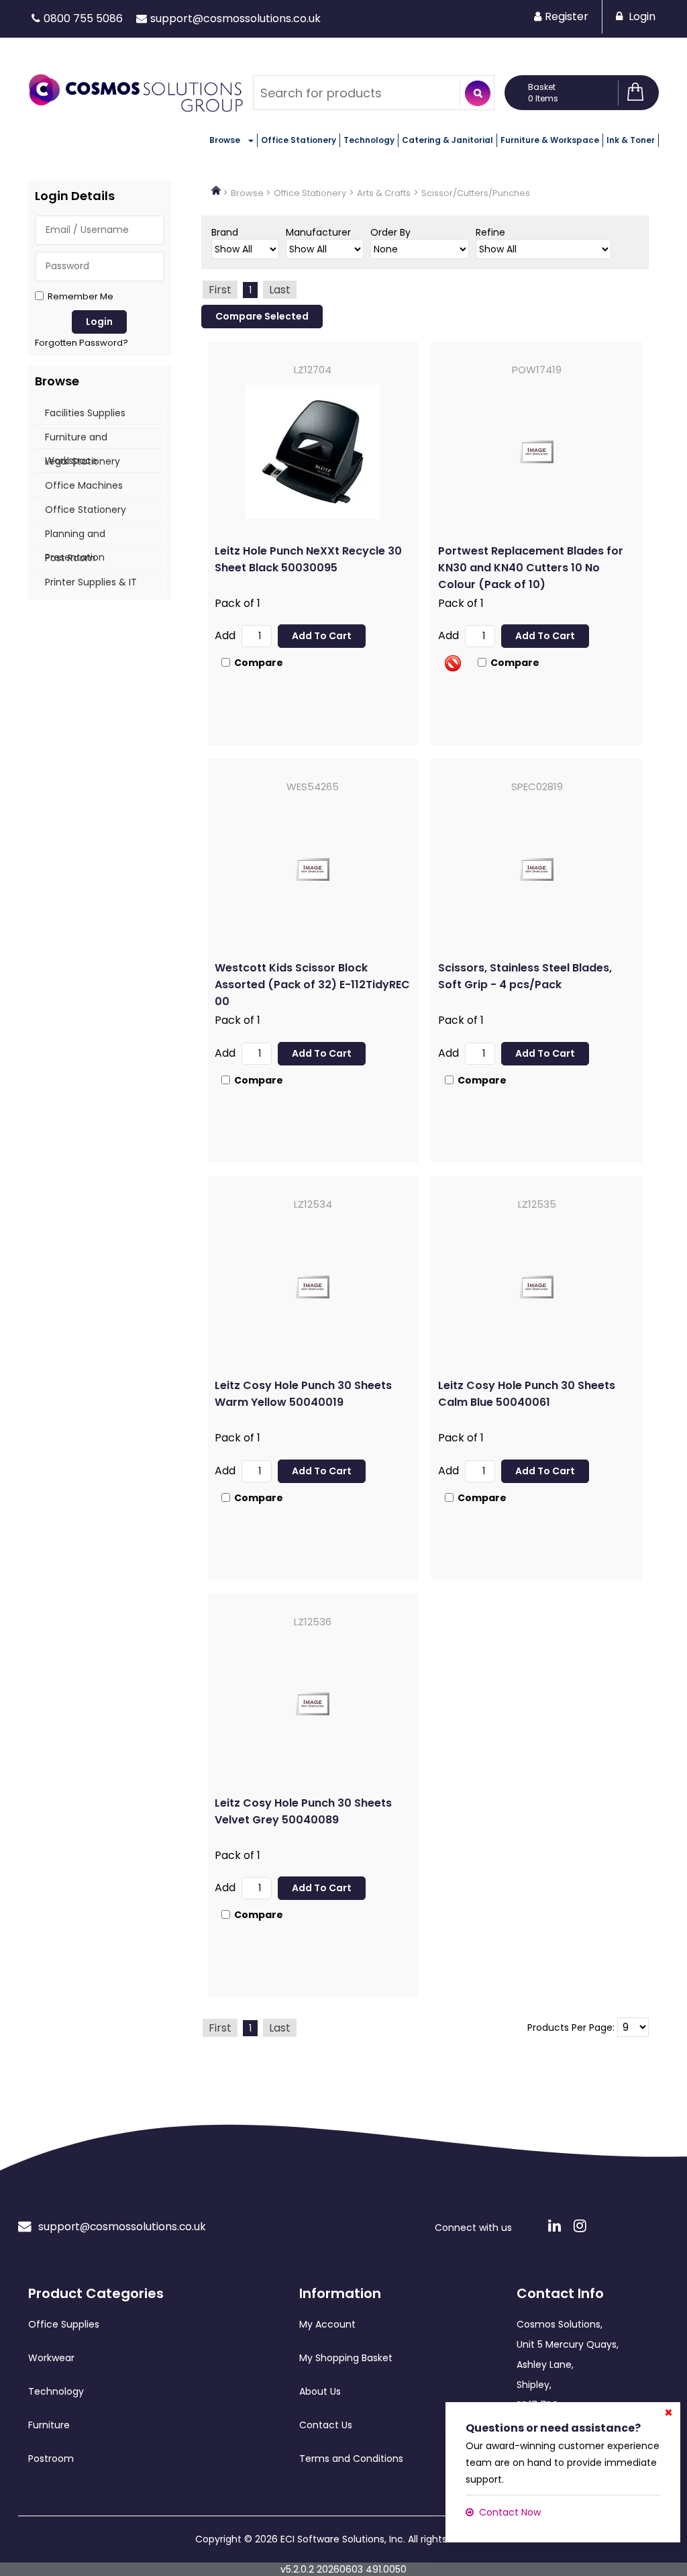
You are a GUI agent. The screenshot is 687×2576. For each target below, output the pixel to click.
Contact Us (326, 2425)
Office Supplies (64, 2324)
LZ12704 (313, 370)
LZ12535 (537, 1204)
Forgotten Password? (82, 343)
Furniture (49, 2425)
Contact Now (510, 2512)
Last (280, 290)
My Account (327, 2324)
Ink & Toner (631, 140)
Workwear (51, 2358)
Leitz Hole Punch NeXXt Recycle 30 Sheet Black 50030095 (308, 559)
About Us (320, 2391)
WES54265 (313, 786)
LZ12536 (313, 1622)
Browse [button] (225, 140)
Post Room (70, 558)
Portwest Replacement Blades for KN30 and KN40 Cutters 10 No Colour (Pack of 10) (531, 568)
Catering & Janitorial (447, 140)
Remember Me (81, 297)
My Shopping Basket (346, 2358)
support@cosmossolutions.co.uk (235, 18)
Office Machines (84, 485)
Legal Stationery (83, 461)
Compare (259, 663)
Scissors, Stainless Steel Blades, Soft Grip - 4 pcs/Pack (525, 976)
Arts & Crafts (384, 193)
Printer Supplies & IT (91, 582)
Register (567, 16)
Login (641, 16)
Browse (247, 193)
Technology (369, 140)
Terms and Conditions (351, 2459)
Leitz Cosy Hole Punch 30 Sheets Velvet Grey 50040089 (303, 1811)
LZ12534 (313, 1204)
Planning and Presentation (75, 536)
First (220, 290)
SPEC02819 (537, 786)
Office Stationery (299, 140)
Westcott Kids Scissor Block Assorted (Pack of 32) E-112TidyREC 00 (312, 985)
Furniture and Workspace (76, 439)
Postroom (51, 2459)
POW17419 (537, 370)
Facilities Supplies (85, 413)
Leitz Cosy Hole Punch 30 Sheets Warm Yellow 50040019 (303, 1394)
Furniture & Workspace (550, 140)
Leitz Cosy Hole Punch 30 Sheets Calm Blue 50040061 (527, 1394)
